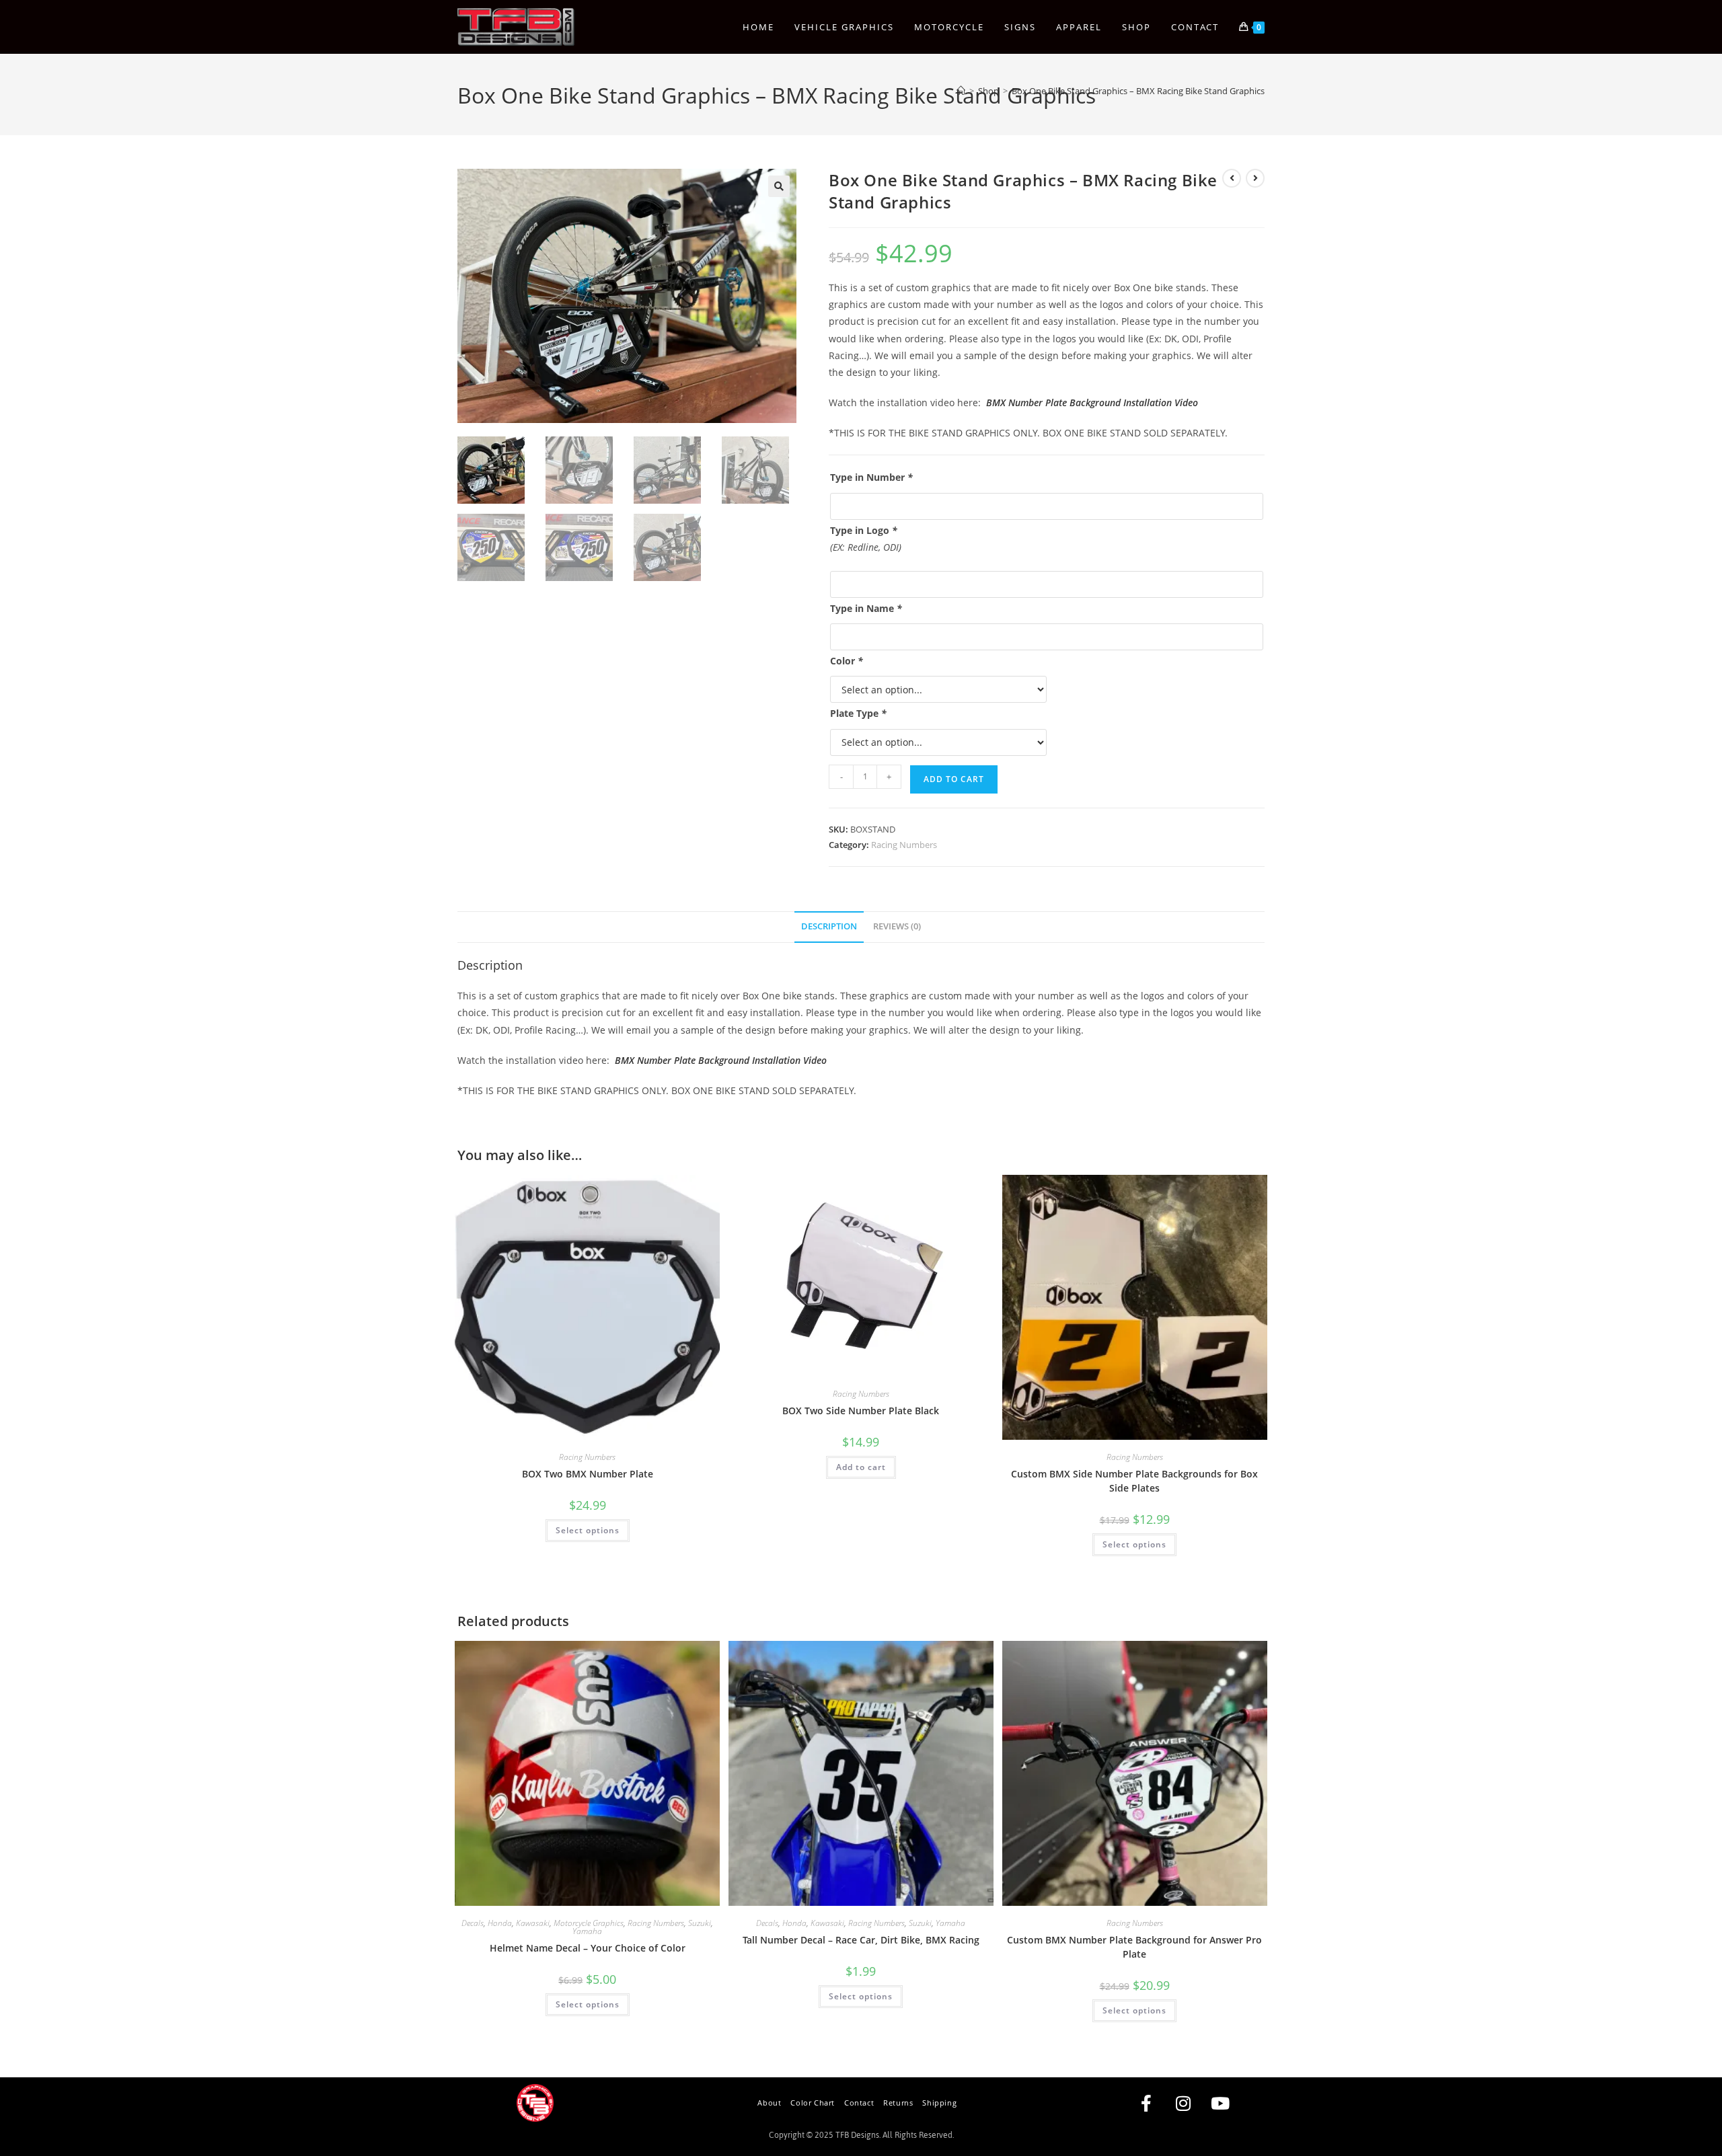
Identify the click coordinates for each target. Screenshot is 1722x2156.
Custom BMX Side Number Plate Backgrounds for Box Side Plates (1134, 1481)
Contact (859, 2103)
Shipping (939, 2103)
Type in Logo (864, 530)
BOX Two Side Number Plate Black (861, 1411)
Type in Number (871, 477)
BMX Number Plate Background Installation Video (1092, 402)
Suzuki (700, 1923)
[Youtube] (1220, 2103)
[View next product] (1255, 178)
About (769, 2103)
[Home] (961, 91)
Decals (473, 1923)
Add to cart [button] (861, 1467)
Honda (500, 1923)
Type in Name (866, 608)
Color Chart (813, 2103)
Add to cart (954, 779)
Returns (898, 2103)
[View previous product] (1232, 178)
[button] (779, 186)
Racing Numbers (904, 845)
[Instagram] (1183, 2103)
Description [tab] (829, 926)
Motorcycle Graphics (589, 1923)
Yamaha (587, 1931)
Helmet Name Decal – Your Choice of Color (588, 1948)
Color (847, 661)
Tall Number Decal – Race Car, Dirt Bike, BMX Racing (861, 1940)
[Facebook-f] (1146, 2103)
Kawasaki (533, 1923)
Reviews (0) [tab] (897, 926)
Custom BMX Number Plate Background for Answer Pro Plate (1134, 1947)
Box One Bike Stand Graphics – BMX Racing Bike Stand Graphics (1138, 91)
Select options (588, 1530)
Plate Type (858, 713)
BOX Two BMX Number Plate (588, 1474)
